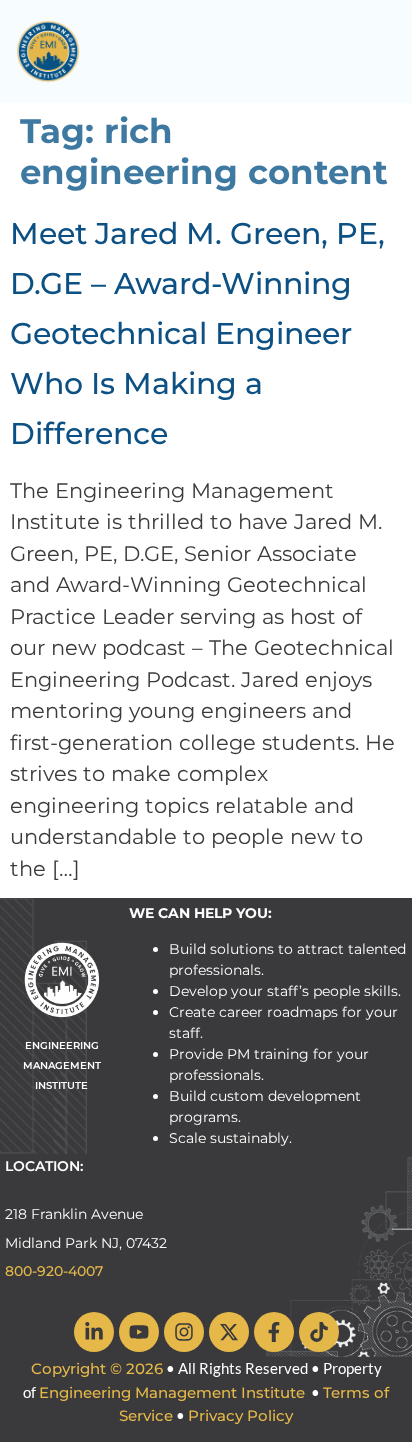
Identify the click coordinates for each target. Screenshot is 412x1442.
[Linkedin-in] (94, 1332)
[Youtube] (139, 1332)
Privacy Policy (240, 1415)
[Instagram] (184, 1332)
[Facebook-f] (274, 1332)
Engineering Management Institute (172, 1392)
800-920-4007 (54, 1271)
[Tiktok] (319, 1332)
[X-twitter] (229, 1332)
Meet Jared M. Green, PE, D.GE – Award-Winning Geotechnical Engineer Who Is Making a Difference (197, 333)
